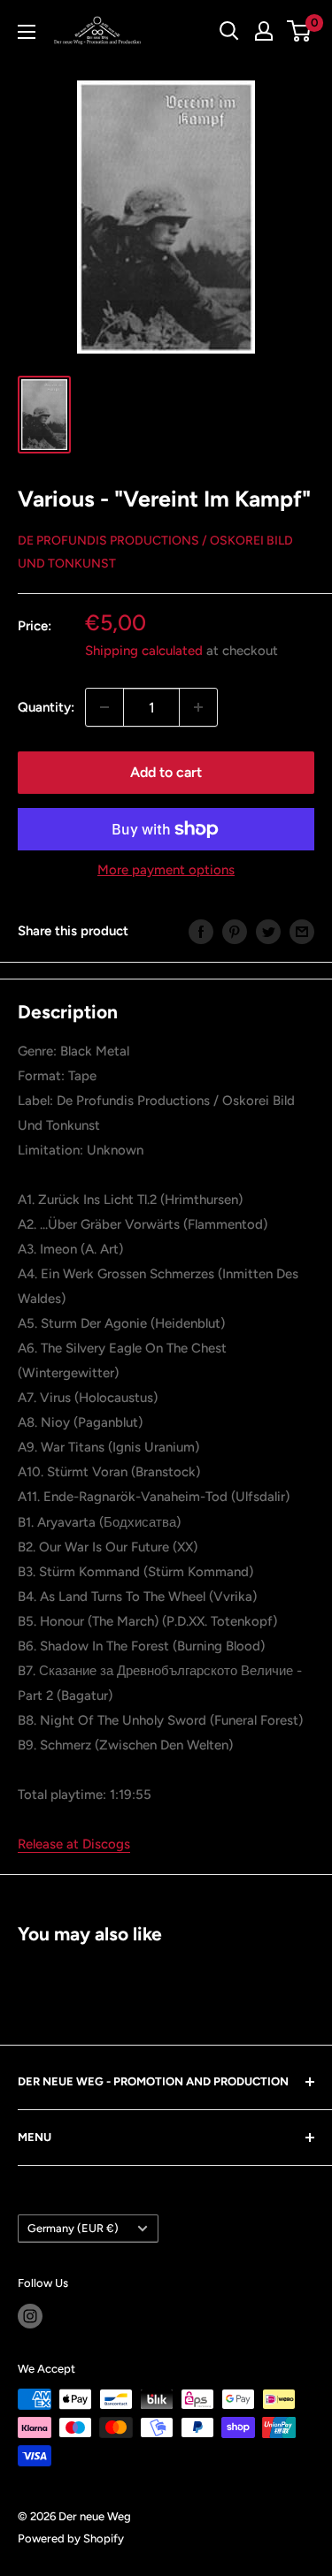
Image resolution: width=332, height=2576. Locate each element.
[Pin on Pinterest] (235, 930)
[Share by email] (302, 930)
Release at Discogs (74, 1844)
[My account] (264, 31)
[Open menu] (27, 32)
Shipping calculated (144, 651)
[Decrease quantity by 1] (104, 707)
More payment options (166, 870)
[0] (300, 31)
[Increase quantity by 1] (198, 707)
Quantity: (46, 707)
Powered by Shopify (71, 2538)
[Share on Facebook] (201, 930)
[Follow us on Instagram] (30, 2316)
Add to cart (166, 772)
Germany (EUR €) (73, 2228)
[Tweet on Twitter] (268, 930)
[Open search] (229, 31)
